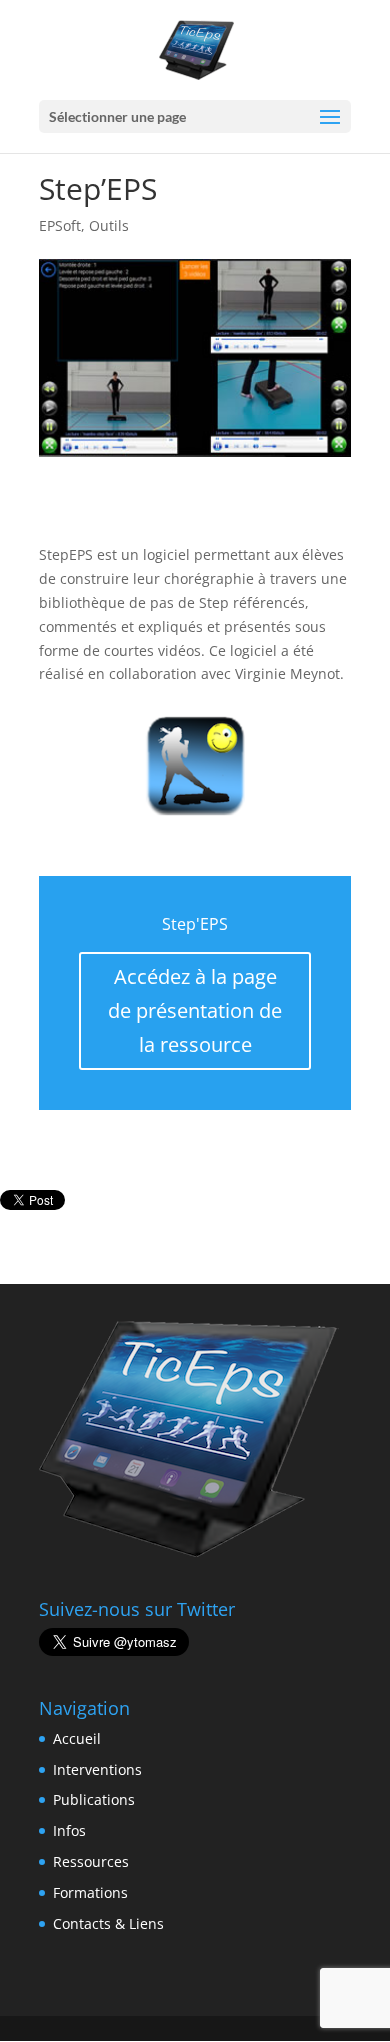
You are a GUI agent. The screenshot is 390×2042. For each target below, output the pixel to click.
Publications (94, 1799)
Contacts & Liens (108, 1923)
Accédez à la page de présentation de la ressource (195, 1010)
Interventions (97, 1769)
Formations (90, 1892)
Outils (109, 225)
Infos (69, 1830)
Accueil (77, 1738)
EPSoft (60, 225)
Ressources (91, 1861)
